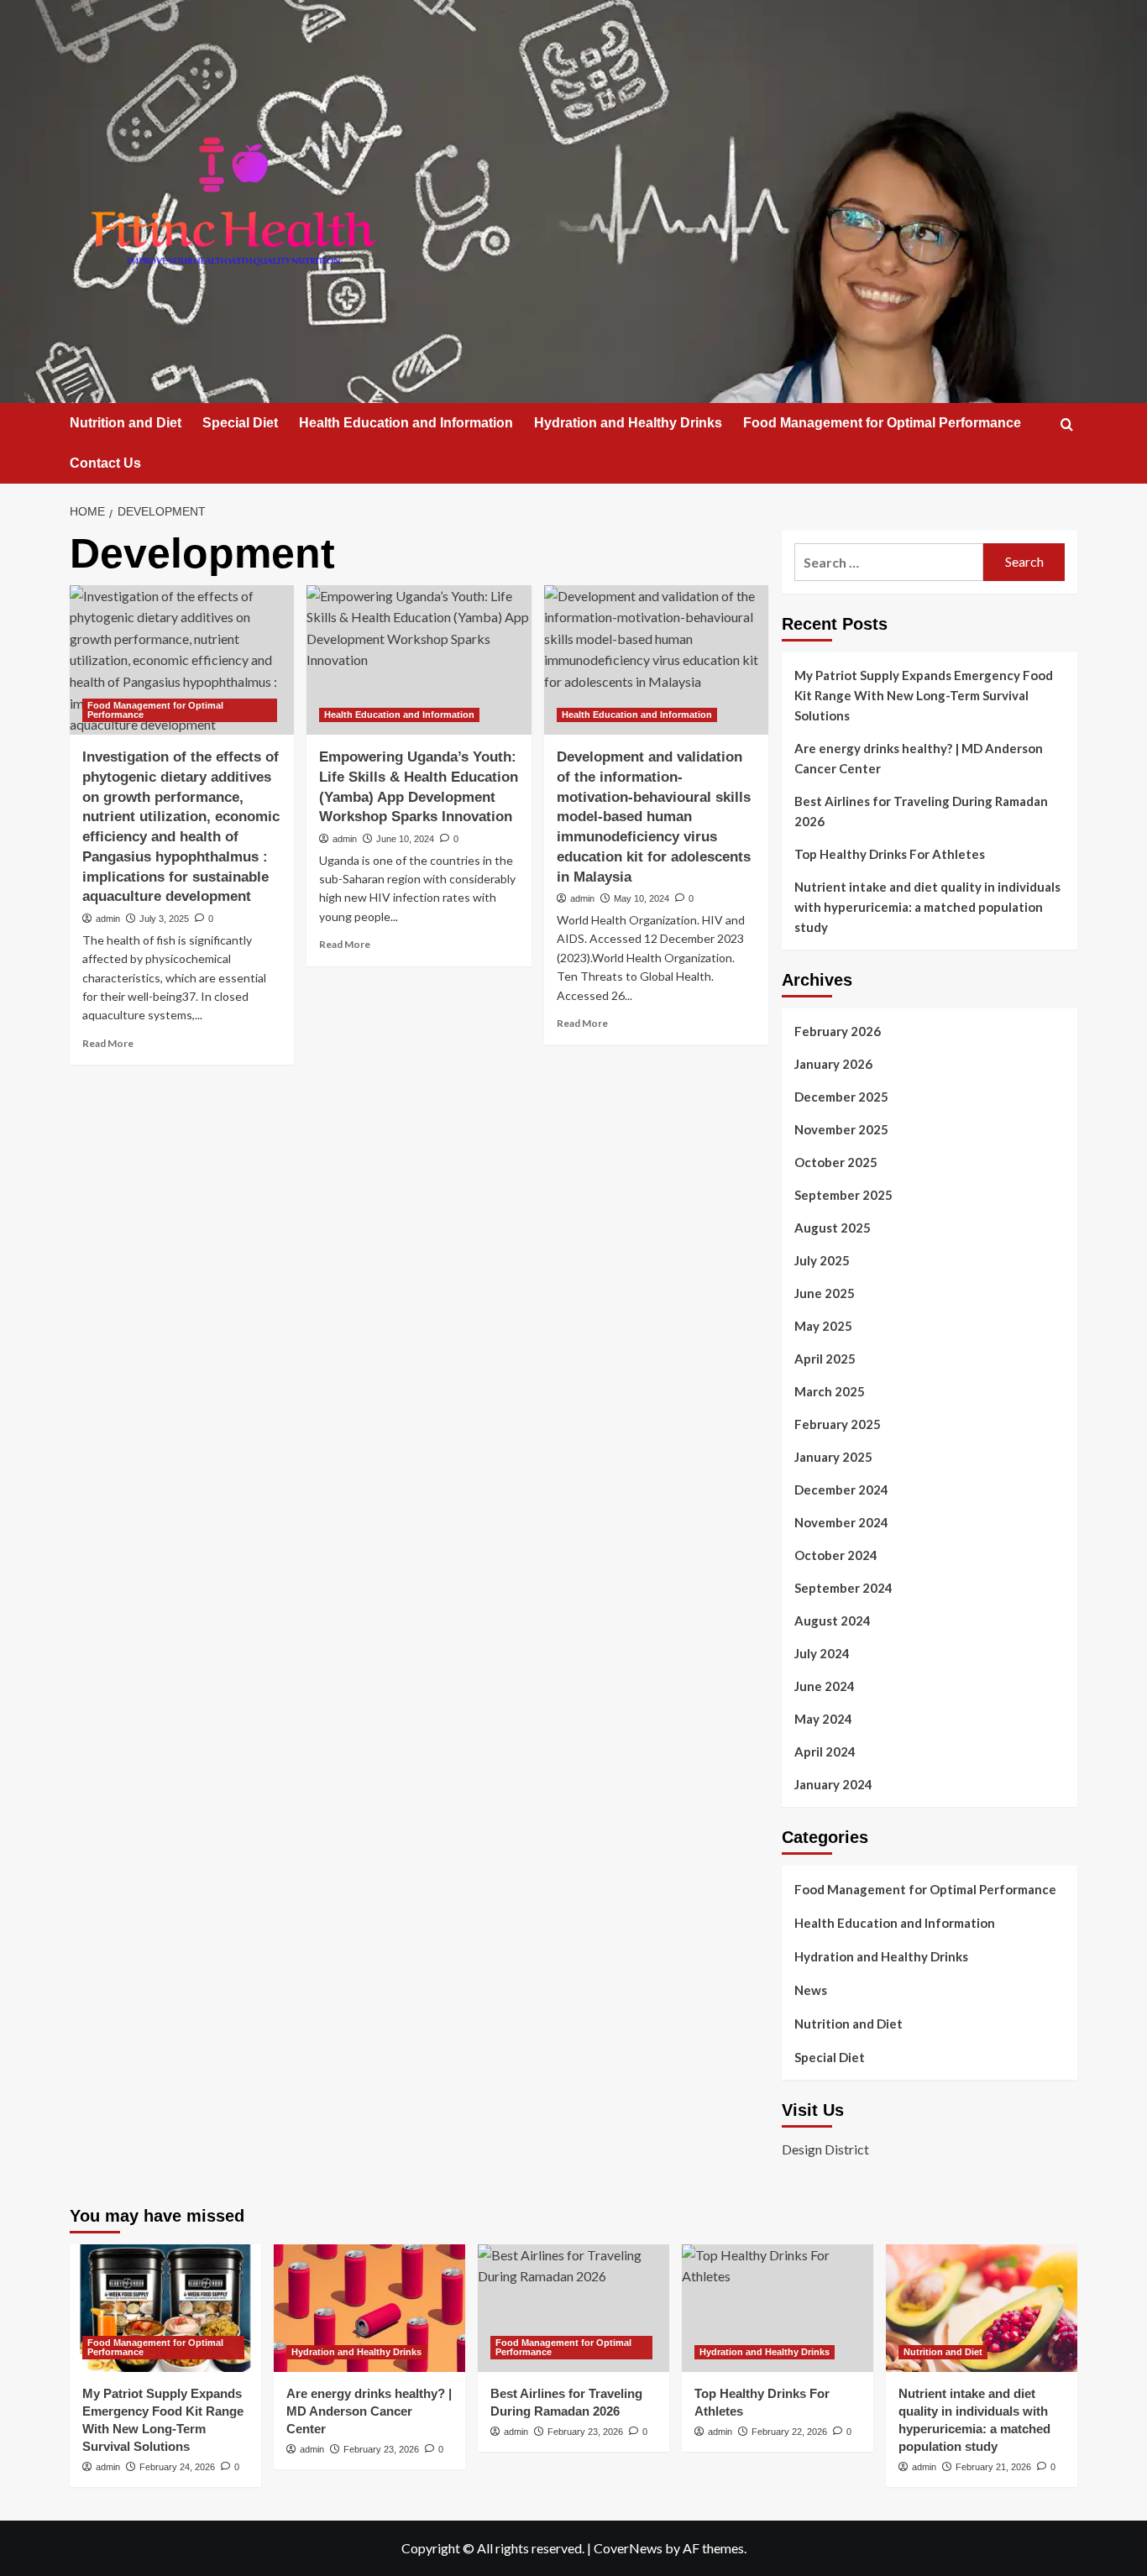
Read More (108, 1043)
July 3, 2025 (164, 919)
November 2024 (841, 1522)
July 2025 (822, 1260)
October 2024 (836, 1555)
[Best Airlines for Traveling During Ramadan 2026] (573, 2308)
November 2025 (841, 1129)
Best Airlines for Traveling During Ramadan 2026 (921, 811)
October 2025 (836, 1162)
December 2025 (841, 1097)
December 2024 (841, 1490)
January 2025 (833, 1457)
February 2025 (838, 1424)
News (811, 1990)
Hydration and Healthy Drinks (628, 423)
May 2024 (823, 1719)
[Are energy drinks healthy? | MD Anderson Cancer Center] (369, 2308)
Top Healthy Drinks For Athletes (890, 854)
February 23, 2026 (381, 2449)
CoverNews (628, 2548)
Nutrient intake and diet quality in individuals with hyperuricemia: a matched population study (927, 907)
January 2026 (833, 1064)
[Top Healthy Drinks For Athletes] (778, 2308)
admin (108, 919)
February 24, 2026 (177, 2467)
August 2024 (833, 1620)
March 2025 (830, 1391)
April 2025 (825, 1359)
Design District (825, 2149)
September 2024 (843, 1588)
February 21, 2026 (993, 2467)
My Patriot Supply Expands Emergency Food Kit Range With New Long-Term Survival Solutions (924, 695)
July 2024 (822, 1653)
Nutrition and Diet (126, 423)
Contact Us (105, 463)
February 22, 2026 (789, 2432)
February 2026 (838, 1031)
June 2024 (825, 1686)
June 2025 (825, 1293)
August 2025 (833, 1228)
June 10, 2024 (405, 839)
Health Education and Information (406, 423)
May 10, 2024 (642, 898)
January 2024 (833, 1784)
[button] (1067, 424)
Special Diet (240, 423)
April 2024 (825, 1751)
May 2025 (823, 1326)
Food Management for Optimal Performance (882, 423)
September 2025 (843, 1195)
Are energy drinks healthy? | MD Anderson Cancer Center (919, 758)
